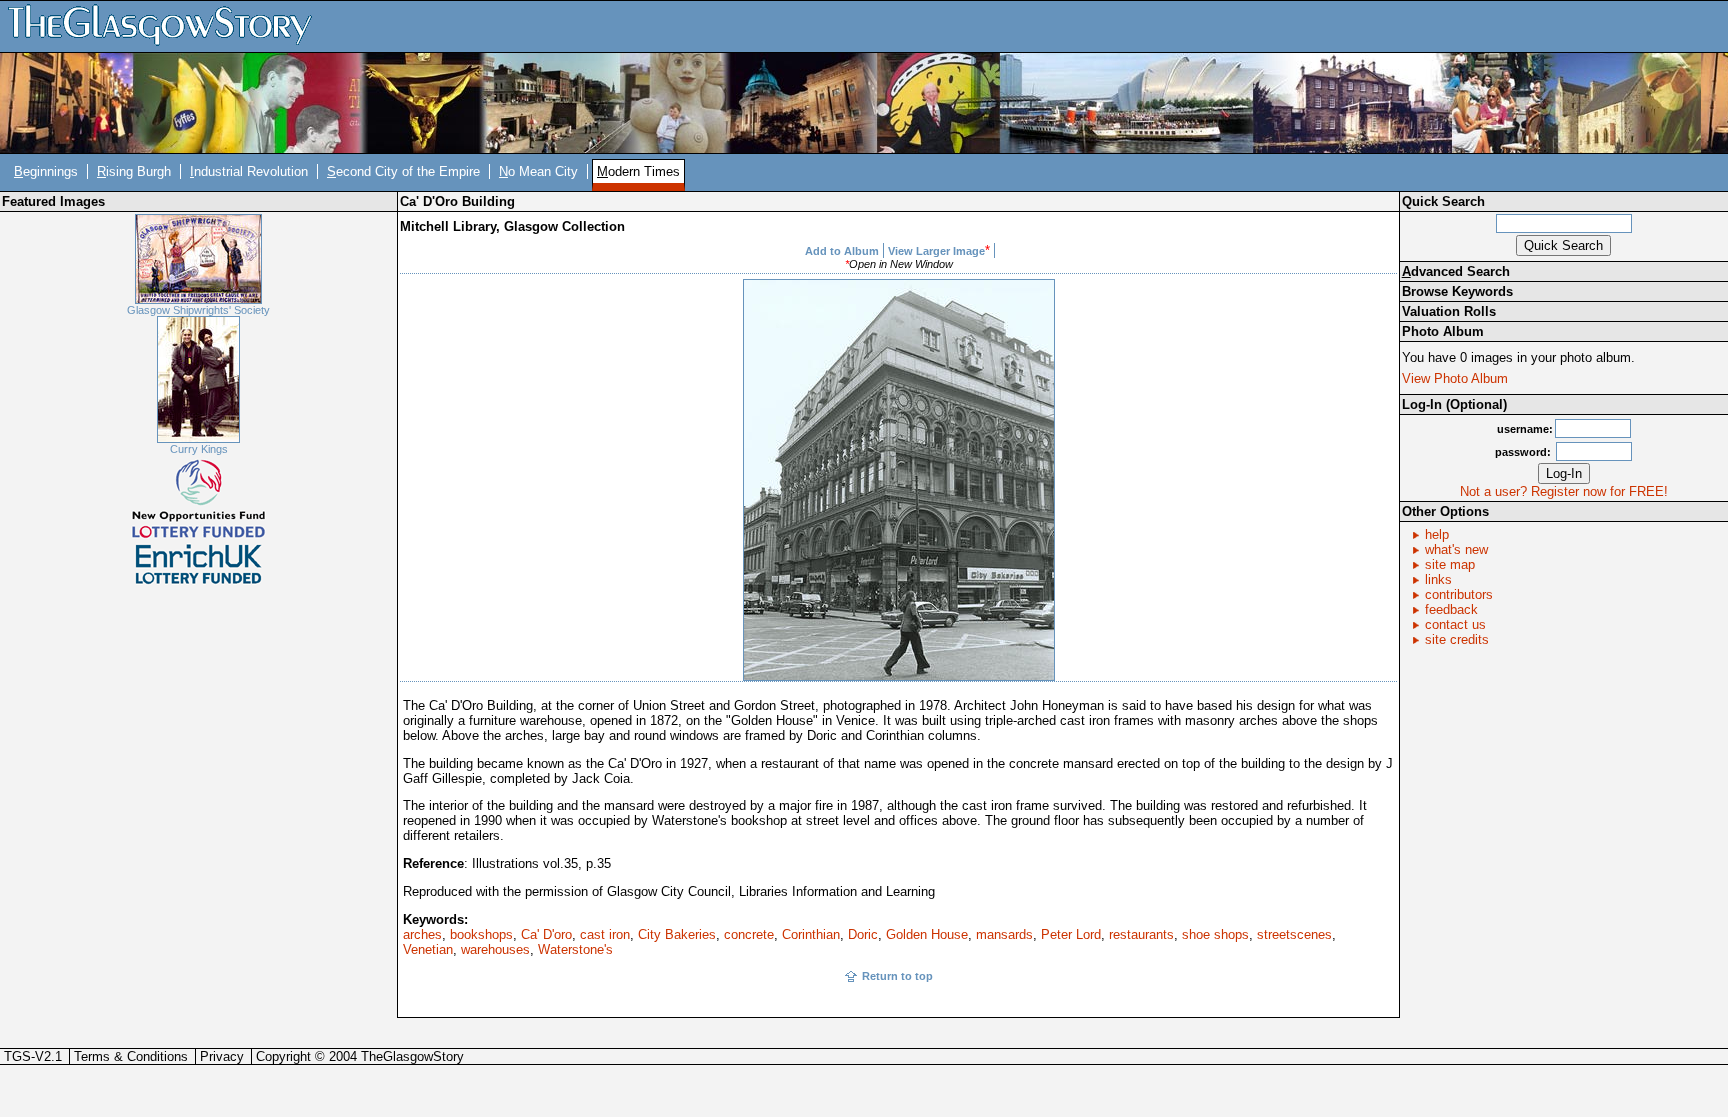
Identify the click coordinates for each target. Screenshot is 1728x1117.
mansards (1004, 934)
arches (422, 934)
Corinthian (811, 934)
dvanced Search (1456, 271)
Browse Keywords (1457, 291)
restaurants (1141, 934)
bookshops (481, 934)
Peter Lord (1071, 934)
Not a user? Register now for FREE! (1564, 491)
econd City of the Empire (403, 171)
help (1437, 534)
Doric (863, 934)
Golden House (927, 934)
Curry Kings (199, 449)
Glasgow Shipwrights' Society (198, 310)
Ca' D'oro (546, 934)
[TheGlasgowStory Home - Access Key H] (167, 25)
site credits (1457, 639)
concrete (749, 934)
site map (1450, 564)
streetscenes (1294, 934)
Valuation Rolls (1449, 311)
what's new (1456, 549)
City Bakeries (677, 934)
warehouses (495, 949)
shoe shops (1215, 934)
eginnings (46, 171)
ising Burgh (134, 171)
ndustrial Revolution (249, 171)
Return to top (897, 976)
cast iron (605, 934)
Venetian (428, 949)
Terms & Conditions (131, 1056)
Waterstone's (575, 949)
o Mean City (538, 171)
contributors (1459, 594)
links (1438, 579)
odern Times (638, 171)
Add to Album (842, 251)
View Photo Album (1455, 378)
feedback (1451, 609)
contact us (1455, 624)
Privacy (222, 1056)
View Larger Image (936, 251)
